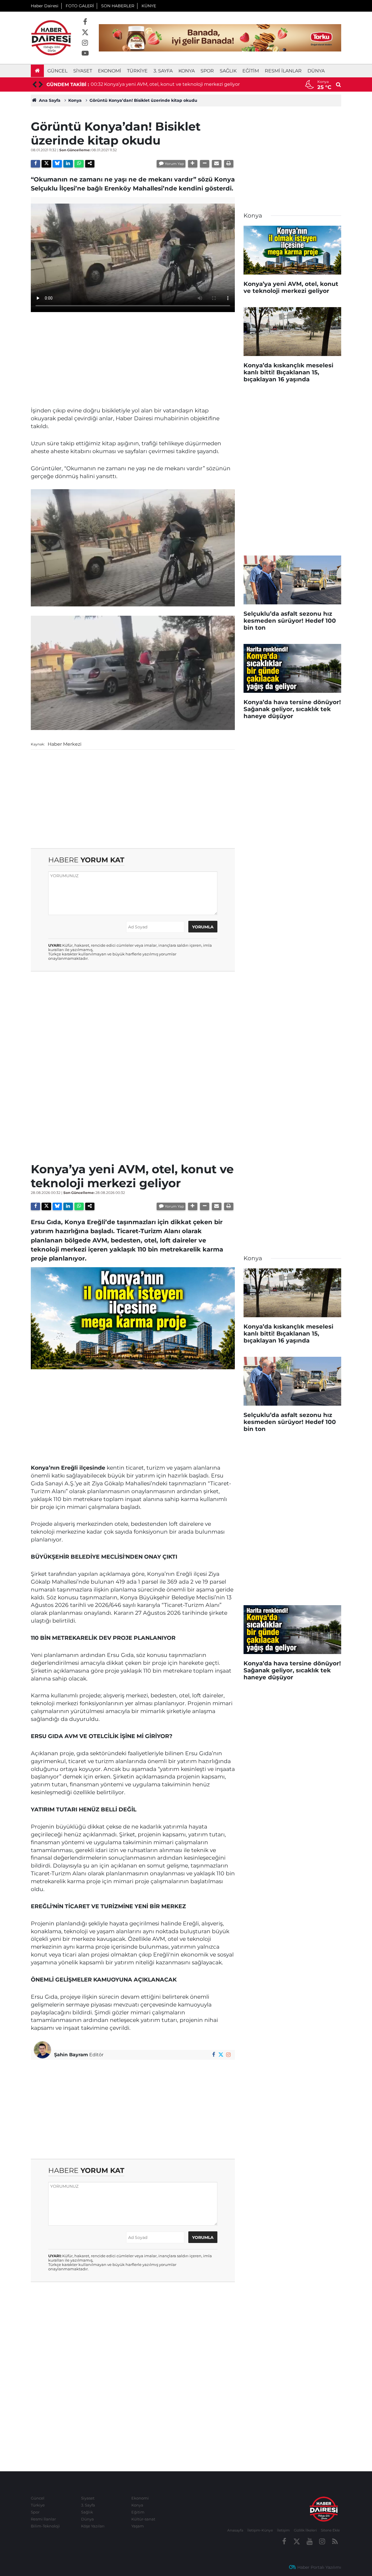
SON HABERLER (118, 6)
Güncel (57, 71)
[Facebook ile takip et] (85, 22)
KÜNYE (149, 6)
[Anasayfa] (37, 71)
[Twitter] (46, 164)
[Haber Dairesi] (51, 37)
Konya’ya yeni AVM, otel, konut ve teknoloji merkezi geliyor (172, 84)
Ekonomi (110, 71)
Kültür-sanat (143, 2519)
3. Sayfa (163, 71)
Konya (187, 71)
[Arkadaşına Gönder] (217, 164)
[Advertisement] (133, 357)
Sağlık (228, 71)
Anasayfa (235, 2530)
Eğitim (251, 71)
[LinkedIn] (68, 164)
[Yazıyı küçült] (205, 164)
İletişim (283, 2530)
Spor (207, 71)
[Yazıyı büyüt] (193, 164)
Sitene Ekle (330, 2530)
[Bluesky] (57, 164)
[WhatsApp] (79, 164)
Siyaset (83, 71)
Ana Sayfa (49, 100)
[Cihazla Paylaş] (90, 164)
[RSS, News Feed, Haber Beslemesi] (335, 2542)
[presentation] (34, 85)
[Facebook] (35, 164)
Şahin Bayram (71, 2055)
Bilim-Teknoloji (45, 2526)
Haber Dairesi (45, 6)
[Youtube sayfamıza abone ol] (85, 54)
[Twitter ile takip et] (85, 33)
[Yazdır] (229, 164)
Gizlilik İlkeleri (305, 2530)
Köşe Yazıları (93, 2526)
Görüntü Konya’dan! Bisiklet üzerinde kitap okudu (143, 100)
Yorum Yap (174, 164)
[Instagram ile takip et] (85, 43)
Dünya (316, 71)
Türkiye (137, 71)
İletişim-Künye (260, 2530)
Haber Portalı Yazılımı (319, 2567)
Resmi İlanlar (283, 71)
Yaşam (138, 2526)
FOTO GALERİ (80, 6)
